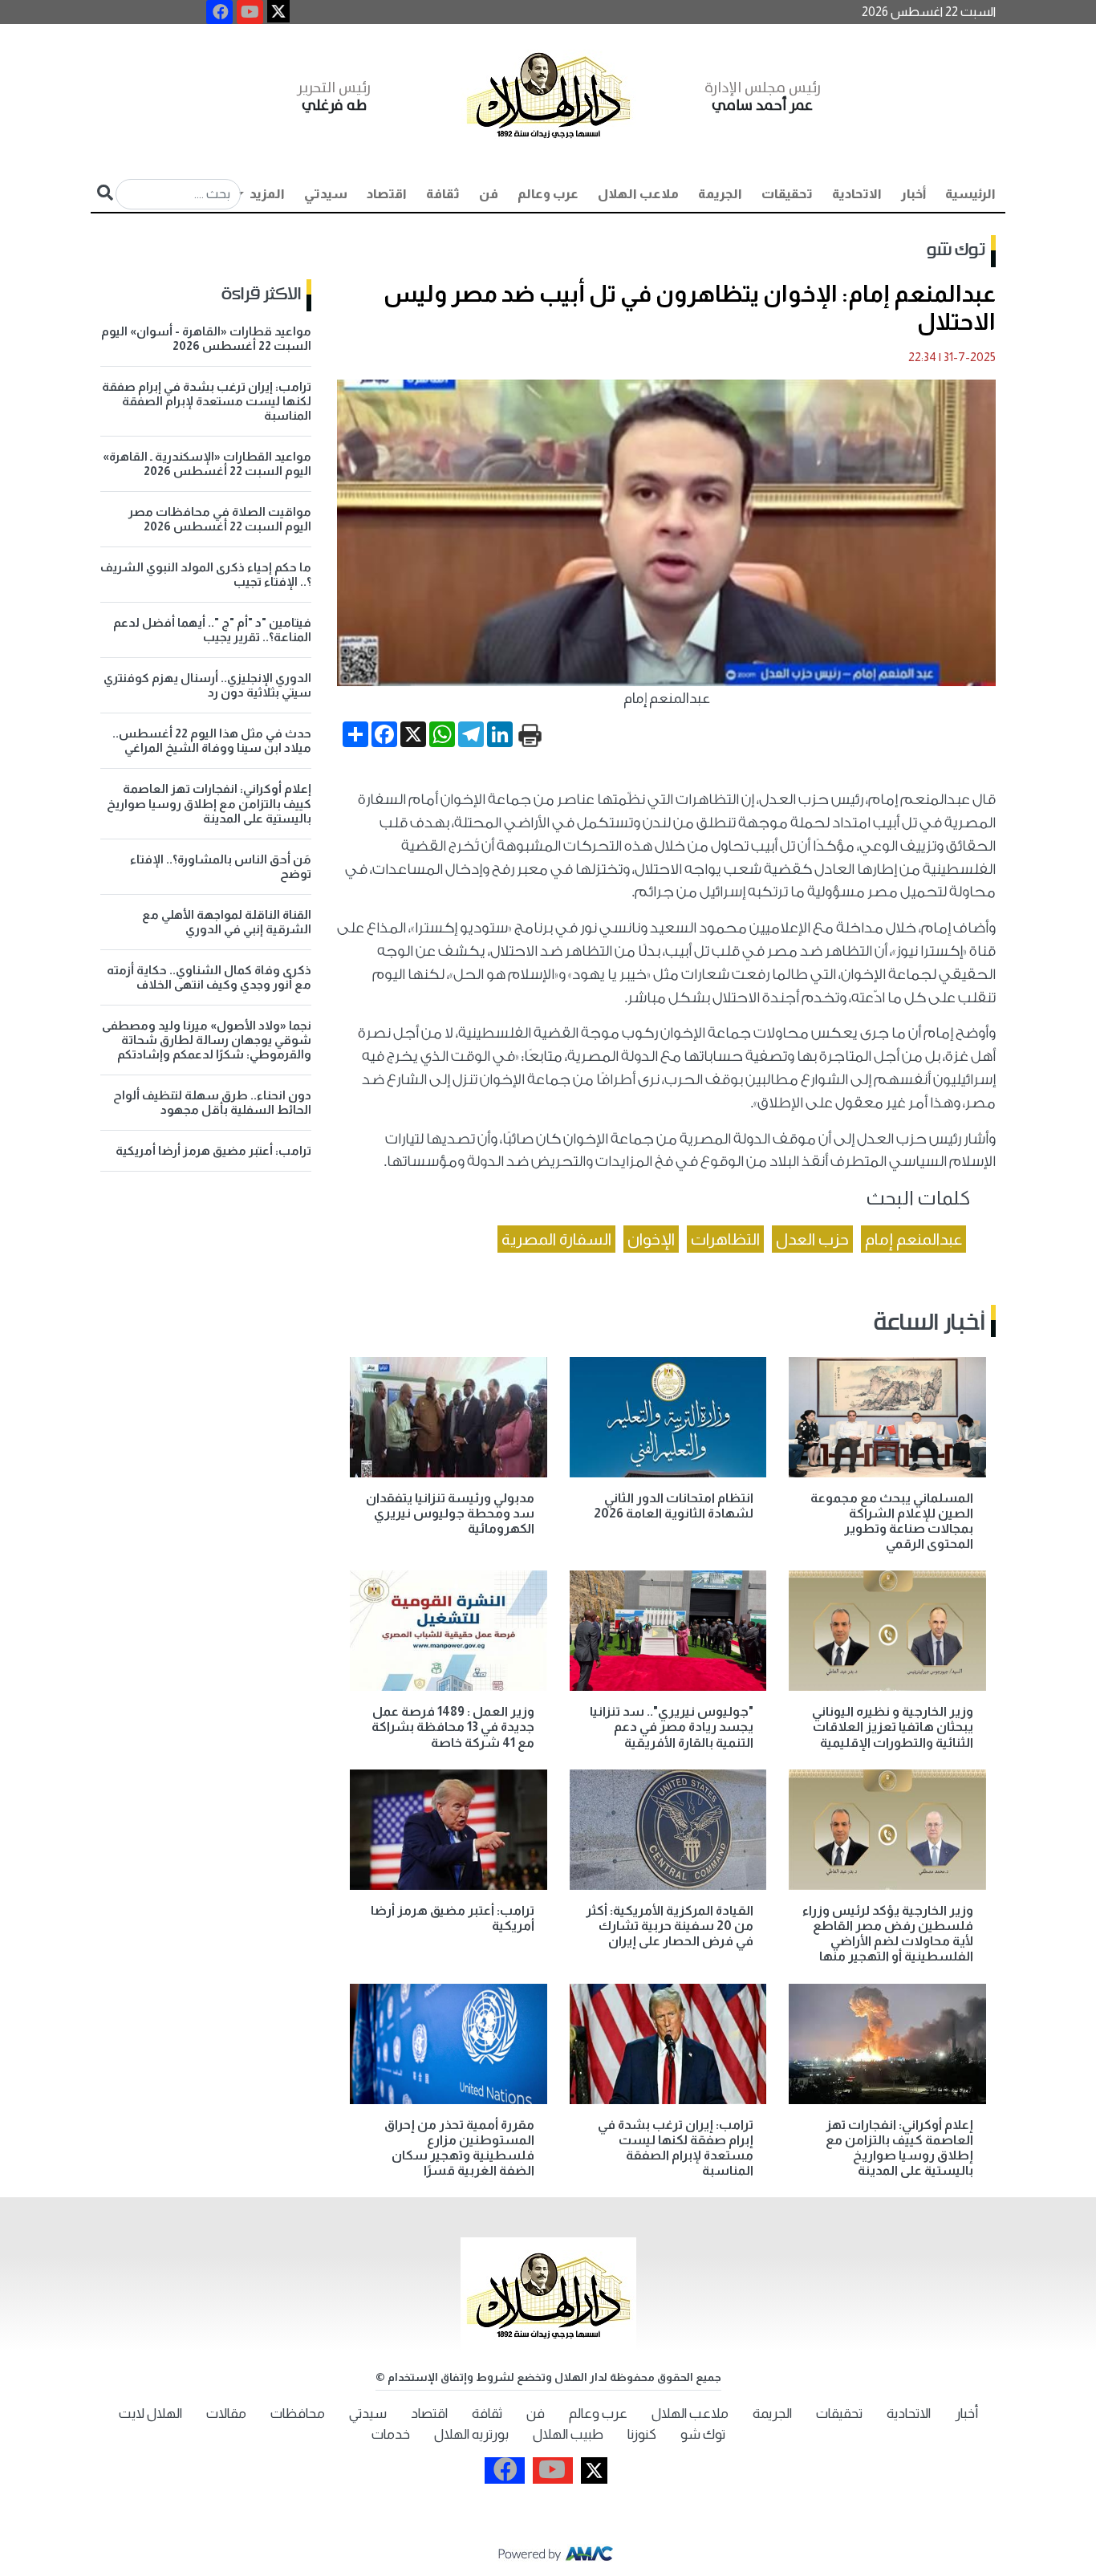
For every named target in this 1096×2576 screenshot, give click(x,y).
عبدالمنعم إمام (913, 1239)
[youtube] (250, 12)
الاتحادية (857, 194)
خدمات (391, 2434)
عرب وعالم (548, 194)
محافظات (298, 2413)
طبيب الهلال (568, 2434)
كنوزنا (642, 2434)
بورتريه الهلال (471, 2434)
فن (489, 194)
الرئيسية (970, 194)
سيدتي (326, 194)
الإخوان (651, 1239)
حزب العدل (812, 1239)
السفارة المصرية (556, 1239)
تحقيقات (787, 194)
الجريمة (720, 194)
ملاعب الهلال (638, 194)
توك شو (956, 250)
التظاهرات (725, 1239)
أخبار (913, 194)
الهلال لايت (150, 2413)
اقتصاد (387, 194)
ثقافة (443, 194)
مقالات (226, 2413)
